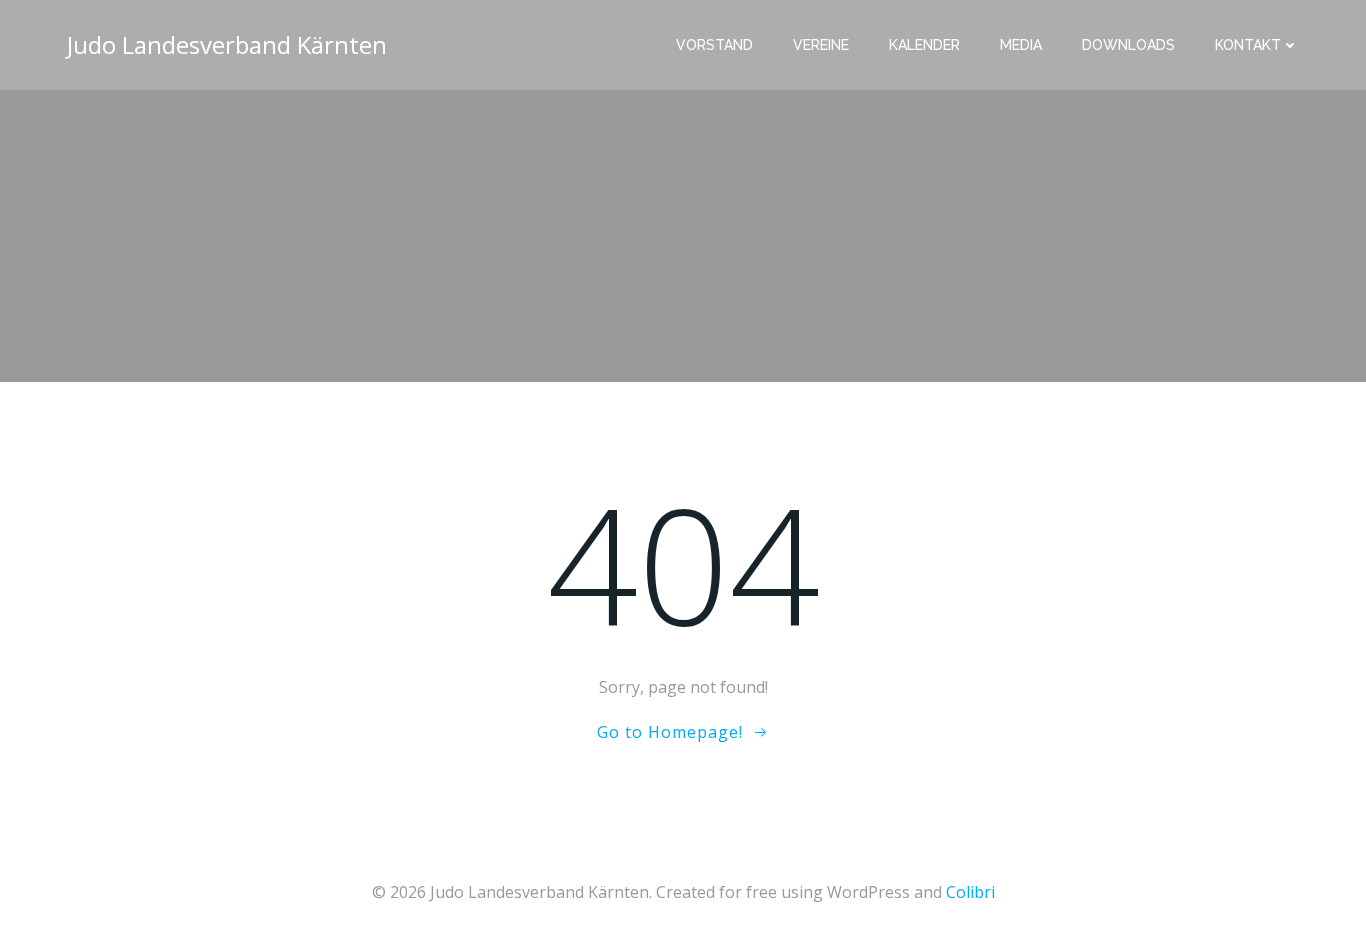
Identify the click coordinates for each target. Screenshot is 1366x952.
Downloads (1128, 45)
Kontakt (1248, 45)
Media (1021, 45)
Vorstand (714, 45)
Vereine (821, 45)
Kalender (924, 45)
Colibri (970, 892)
